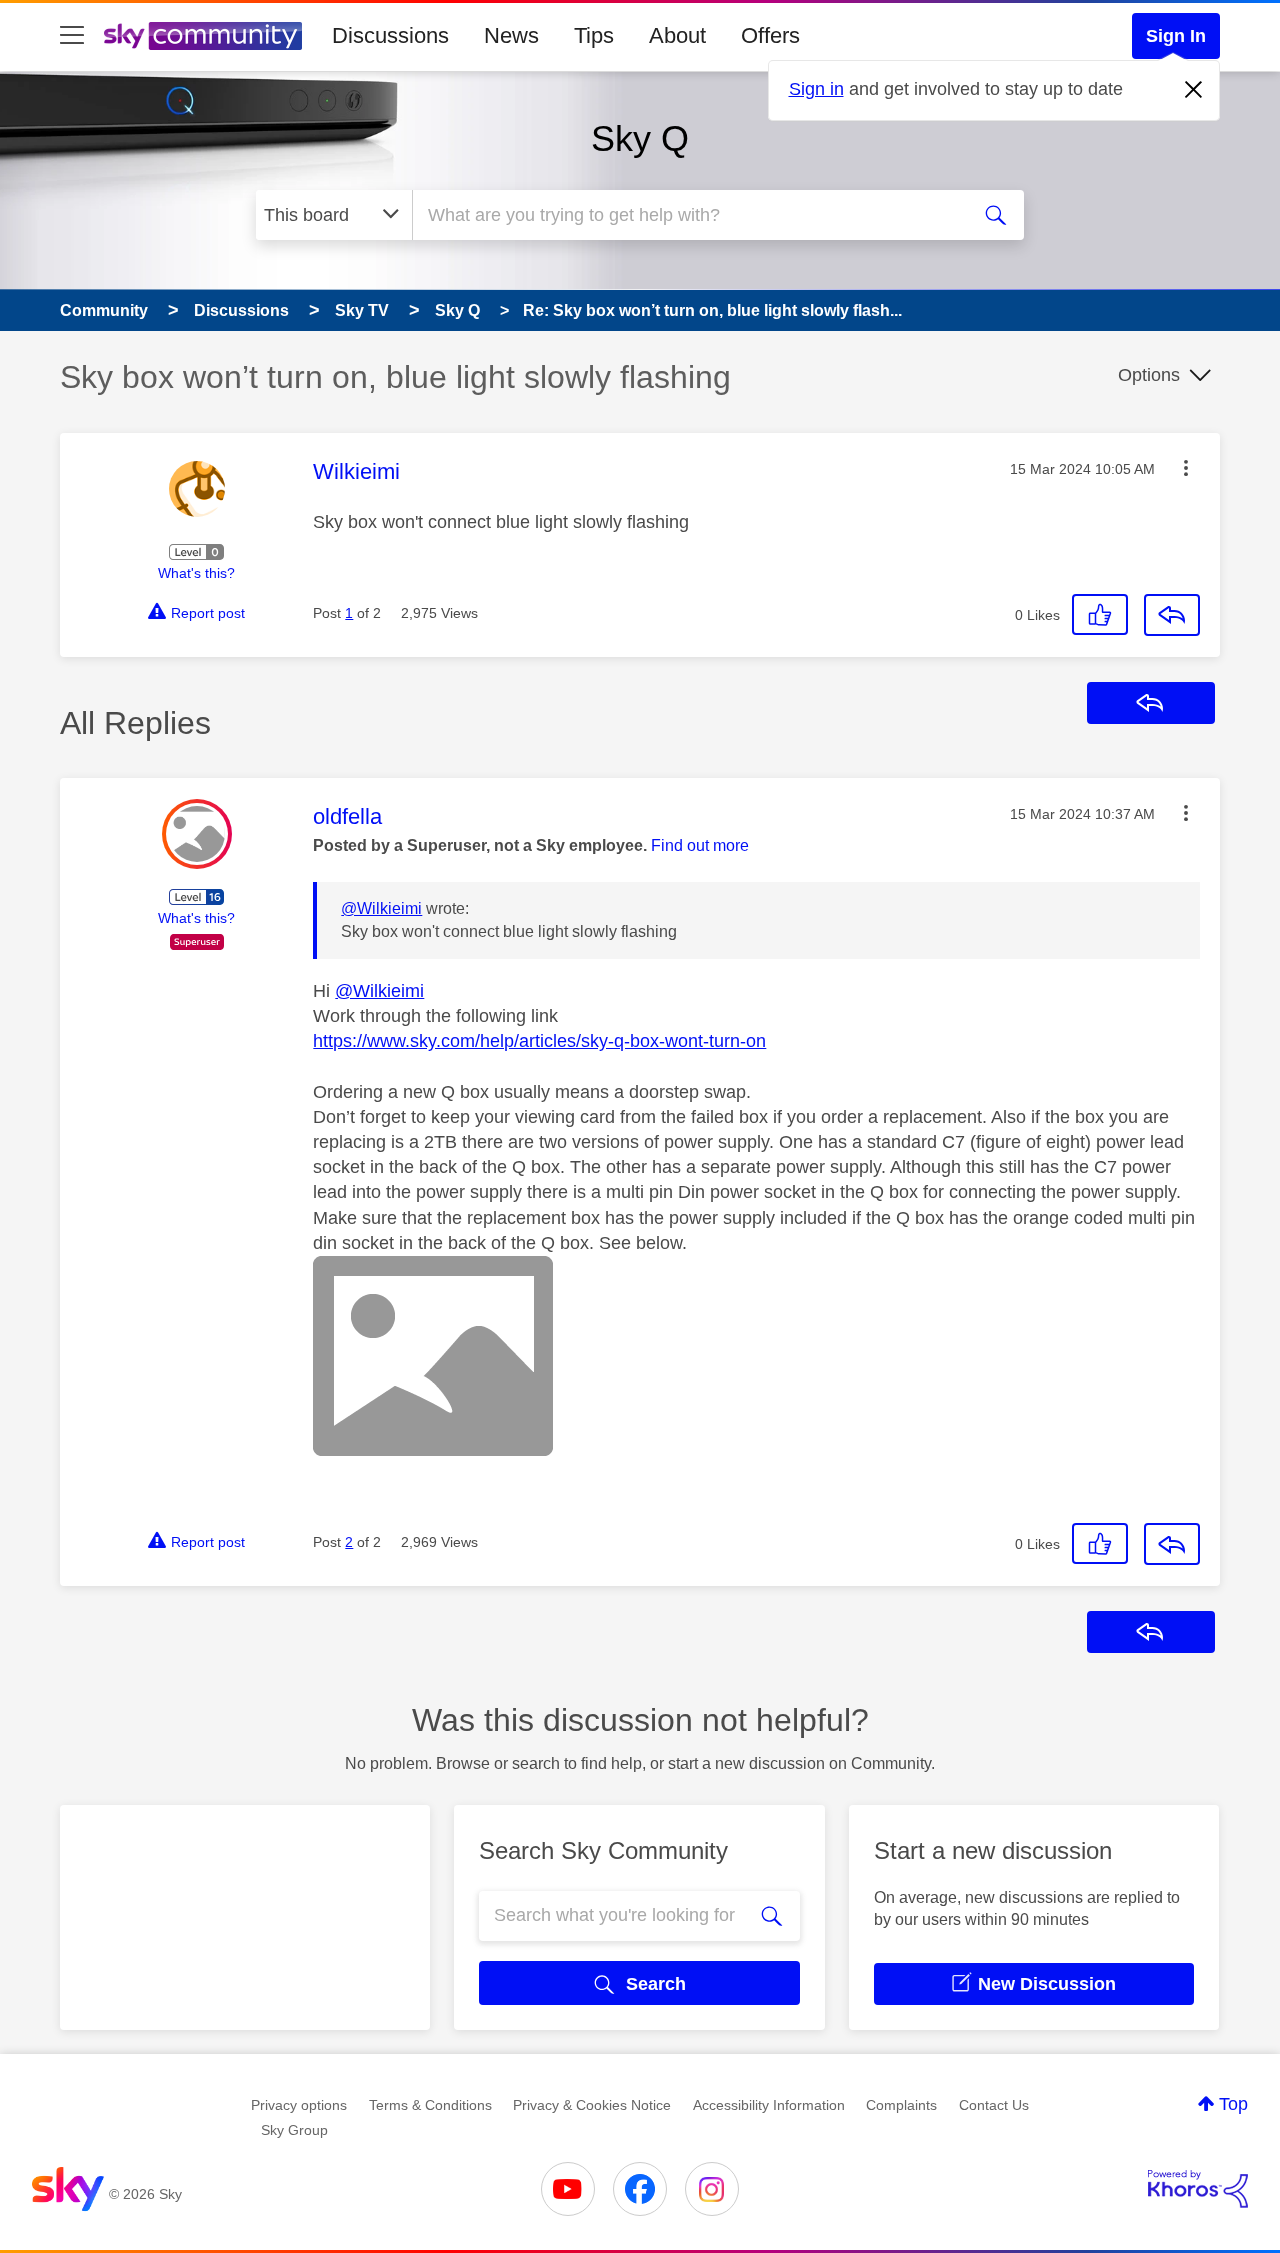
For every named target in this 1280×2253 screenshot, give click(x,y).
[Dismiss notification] (1194, 90)
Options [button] (1149, 375)
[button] (1186, 468)
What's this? (196, 573)
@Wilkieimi (381, 908)
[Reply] (1172, 615)
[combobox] (688, 215)
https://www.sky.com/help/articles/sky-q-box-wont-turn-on (539, 1041)
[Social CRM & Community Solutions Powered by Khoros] (1198, 2189)
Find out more (700, 845)
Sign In (1176, 36)
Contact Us (994, 2105)
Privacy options (299, 2105)
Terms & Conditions (430, 2105)
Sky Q (640, 138)
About (677, 35)
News (511, 35)
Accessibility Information (769, 2105)
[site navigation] (72, 36)
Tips (594, 35)
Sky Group (294, 2130)
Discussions (390, 35)
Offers (770, 35)
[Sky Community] (203, 36)
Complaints (901, 2105)
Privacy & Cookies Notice (592, 2105)
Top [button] (1233, 2104)
